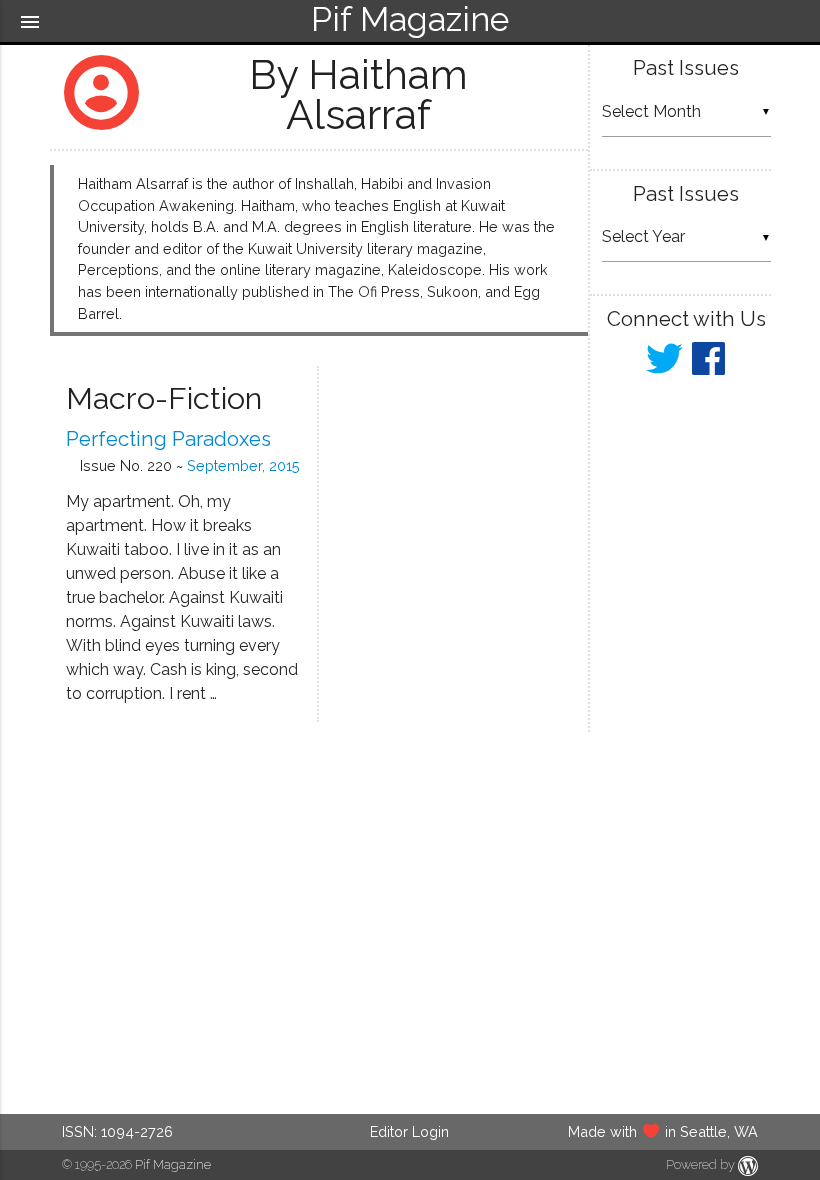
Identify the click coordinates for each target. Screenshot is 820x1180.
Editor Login (409, 1131)
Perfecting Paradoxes (168, 439)
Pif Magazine (173, 1164)
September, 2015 (243, 465)
